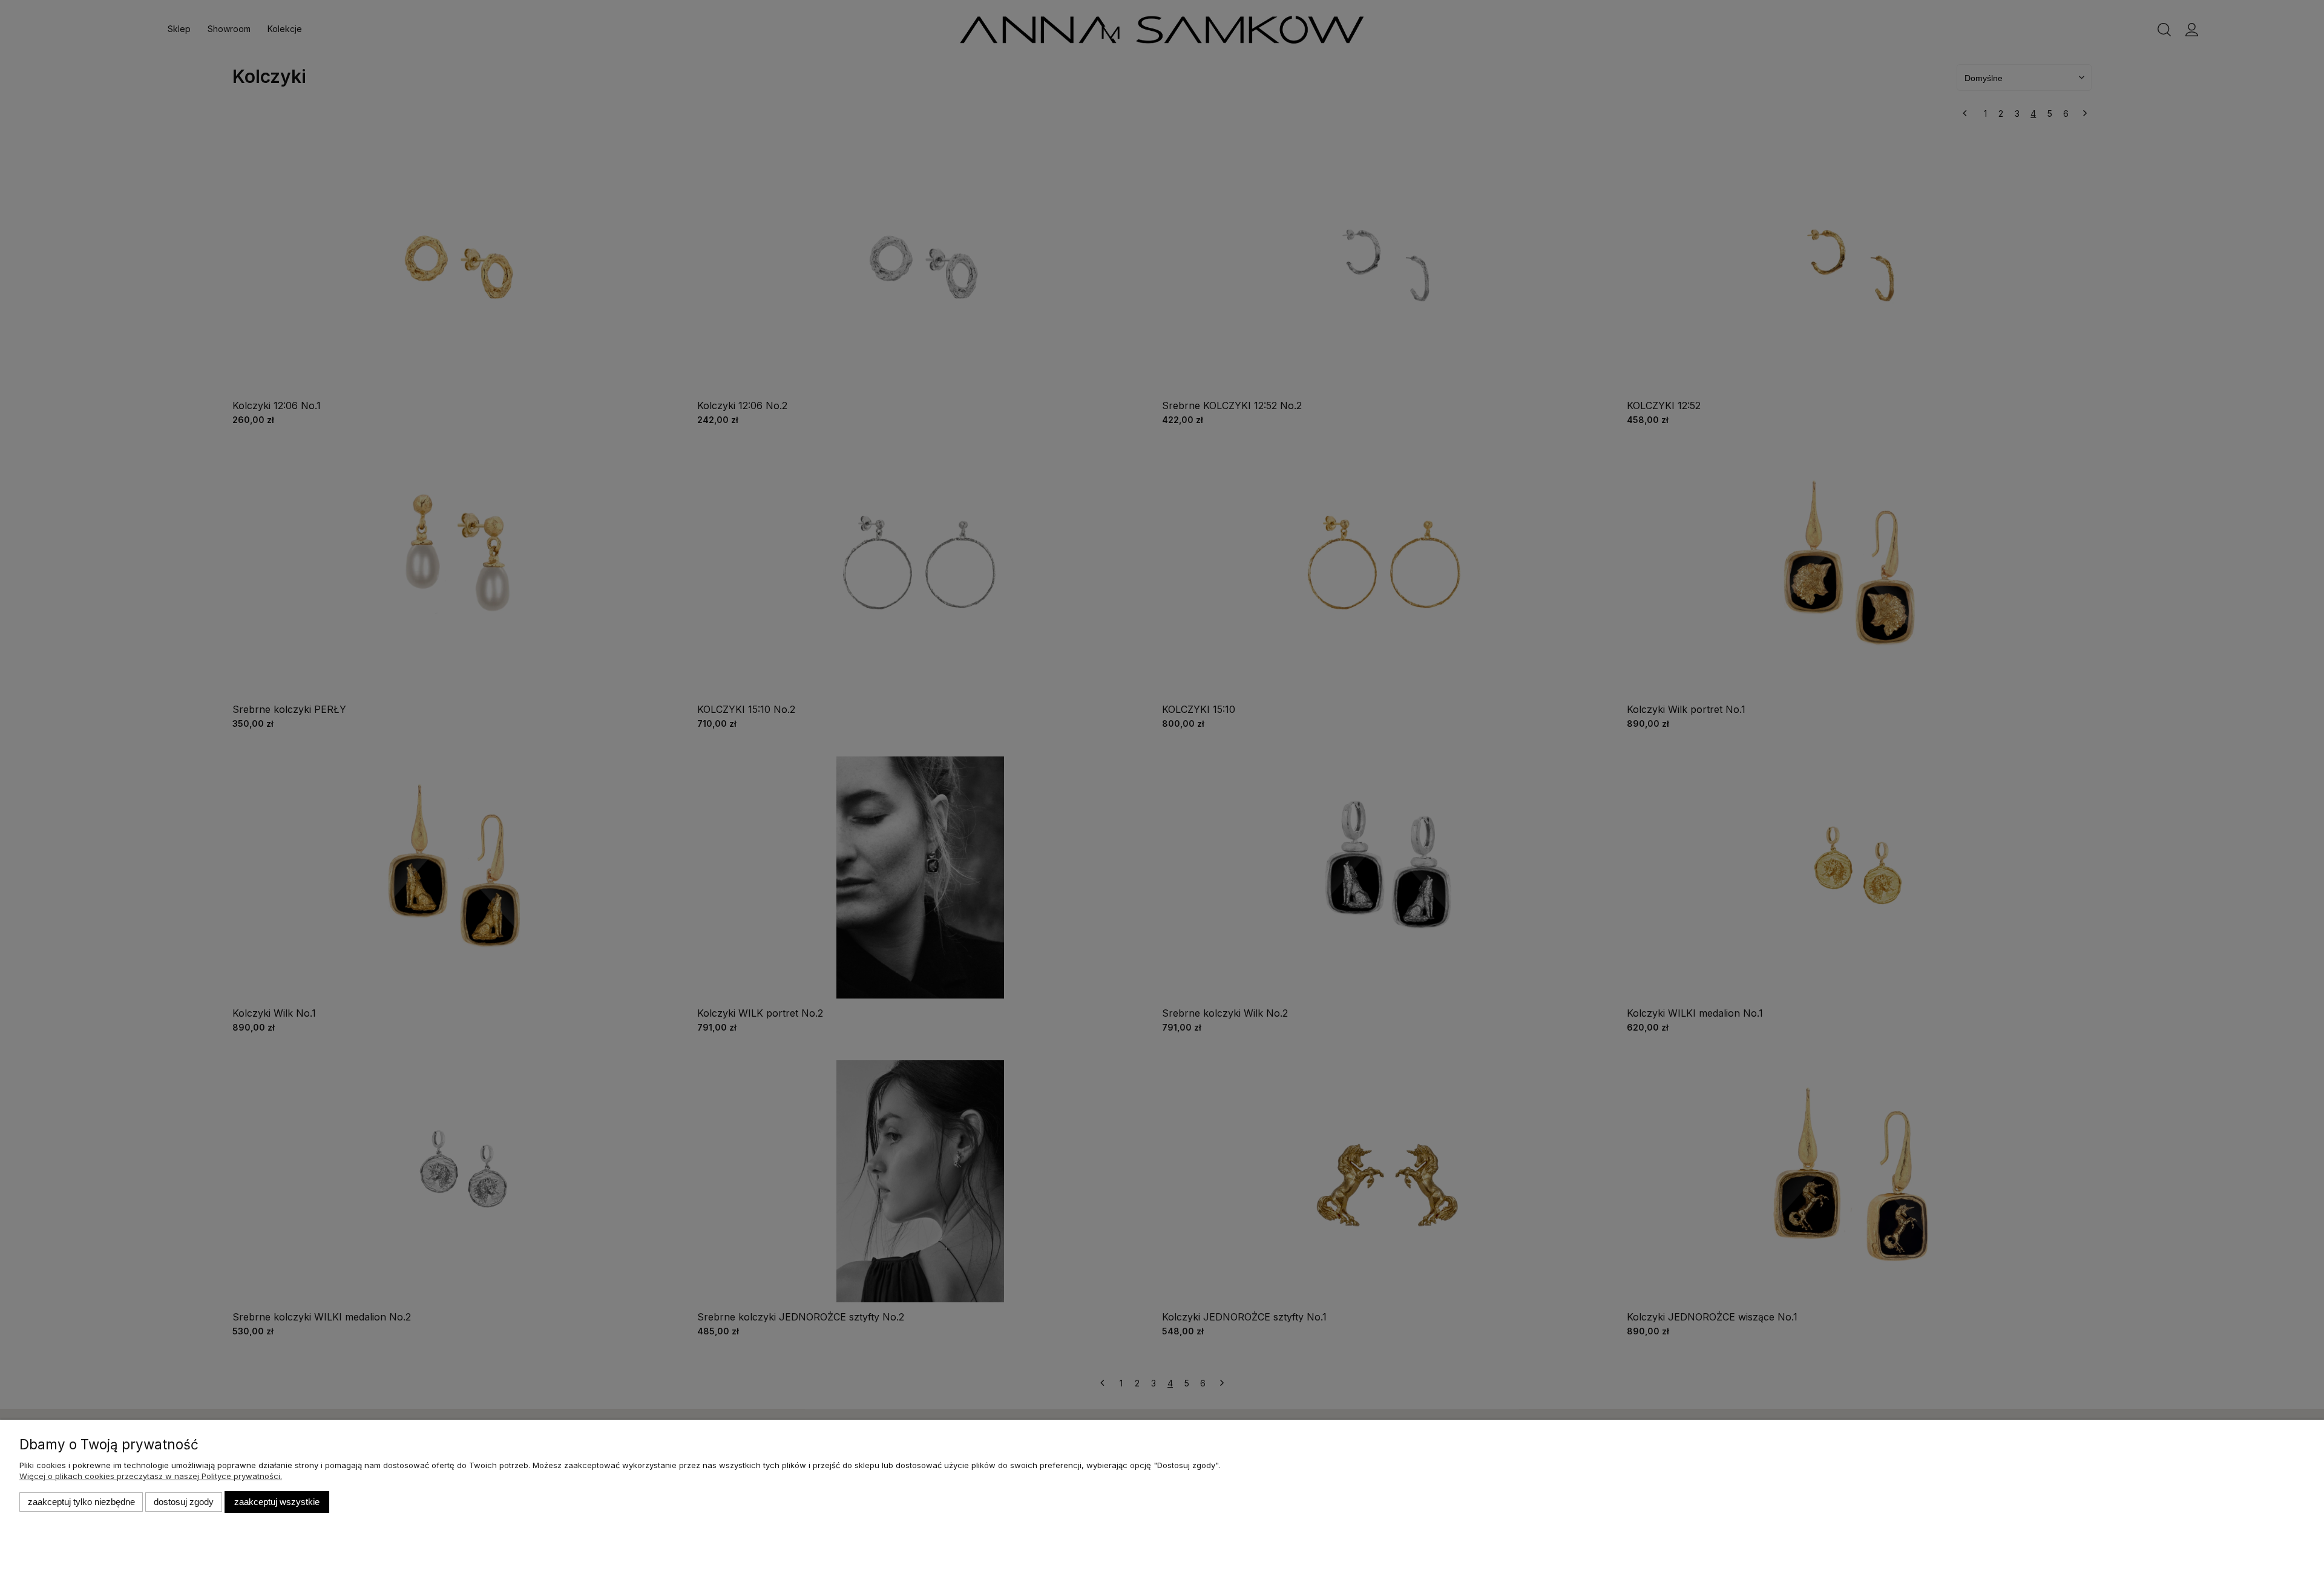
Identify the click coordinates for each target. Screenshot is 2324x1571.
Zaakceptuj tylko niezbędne (81, 1502)
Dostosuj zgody (184, 1502)
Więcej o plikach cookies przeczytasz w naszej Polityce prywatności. (151, 1476)
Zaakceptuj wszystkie (277, 1502)
